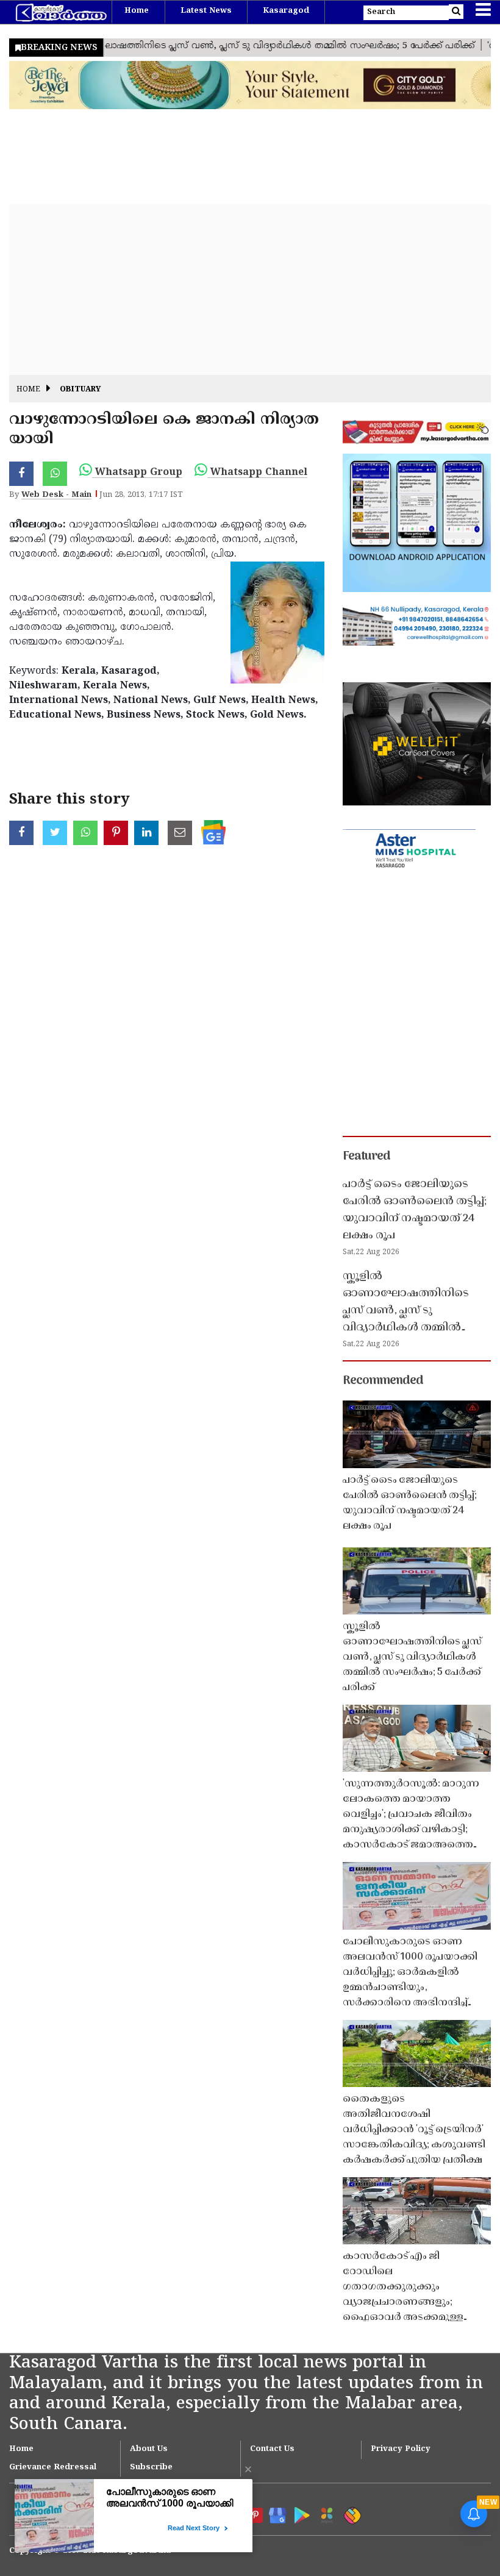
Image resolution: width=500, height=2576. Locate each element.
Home (137, 11)
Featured (366, 1157)
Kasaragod (286, 11)
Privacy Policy (401, 2449)
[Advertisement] (250, 290)
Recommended (383, 1381)
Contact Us (272, 2449)
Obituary (80, 390)
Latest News (206, 11)
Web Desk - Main (56, 495)
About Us (149, 2449)
